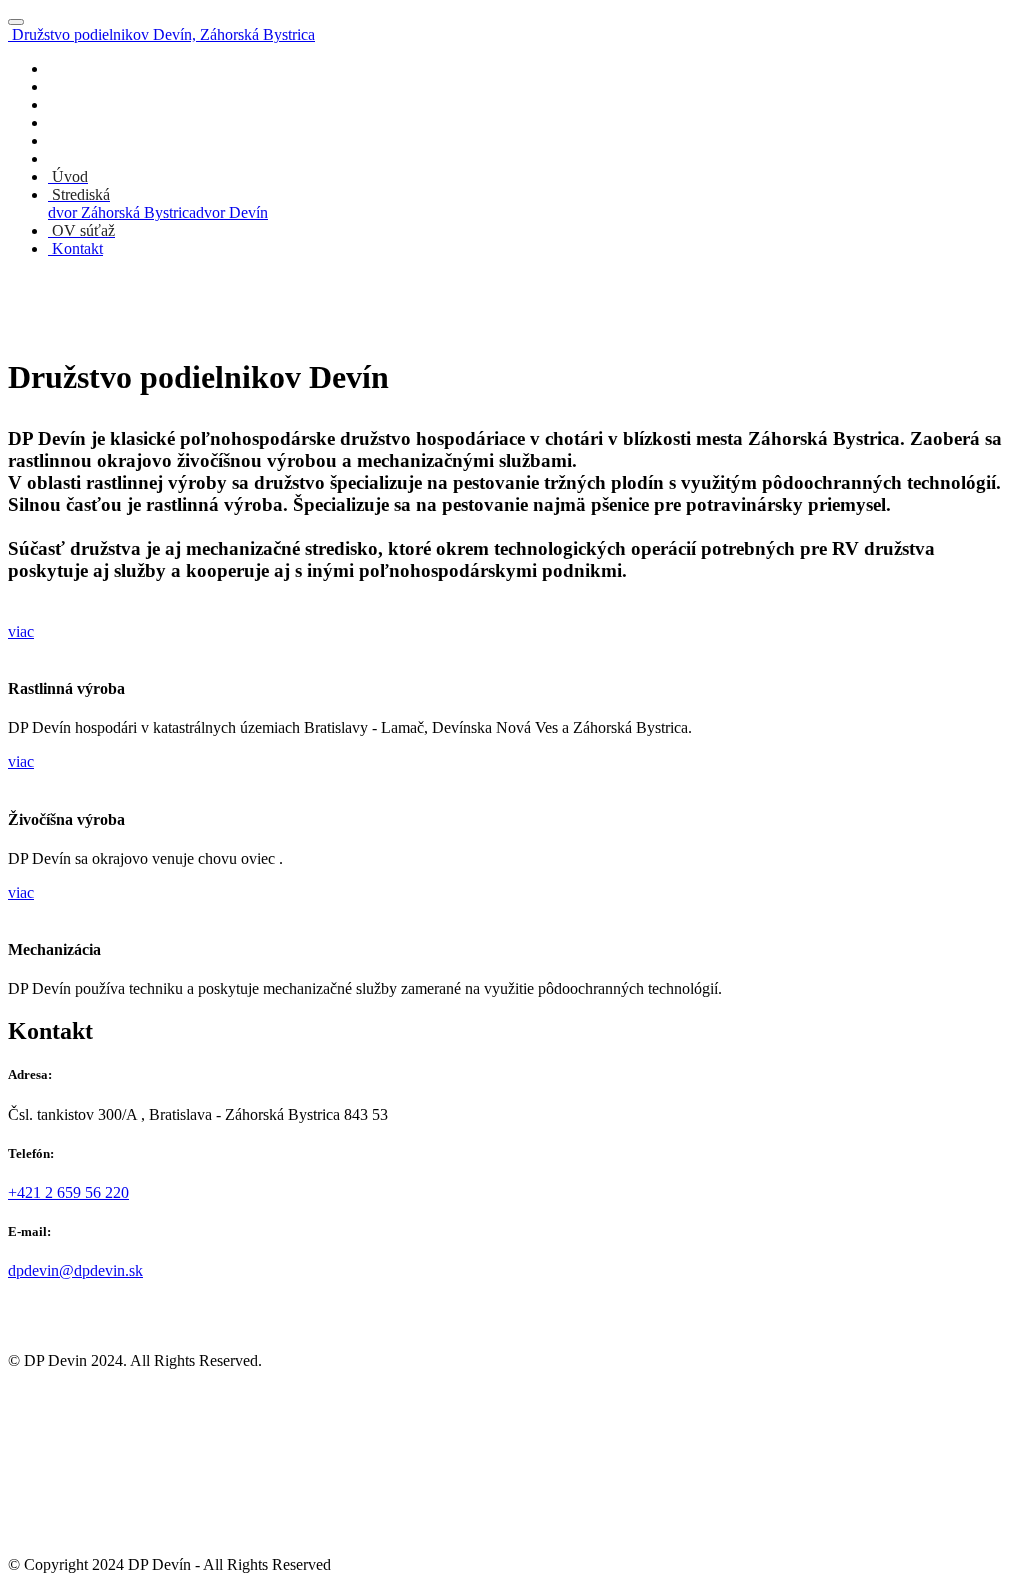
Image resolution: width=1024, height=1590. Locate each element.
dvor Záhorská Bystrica (122, 212)
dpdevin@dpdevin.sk (75, 1270)
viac (21, 631)
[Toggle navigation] (16, 22)
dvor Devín (232, 212)
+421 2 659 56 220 (68, 1192)
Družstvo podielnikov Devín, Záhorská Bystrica (163, 34)
